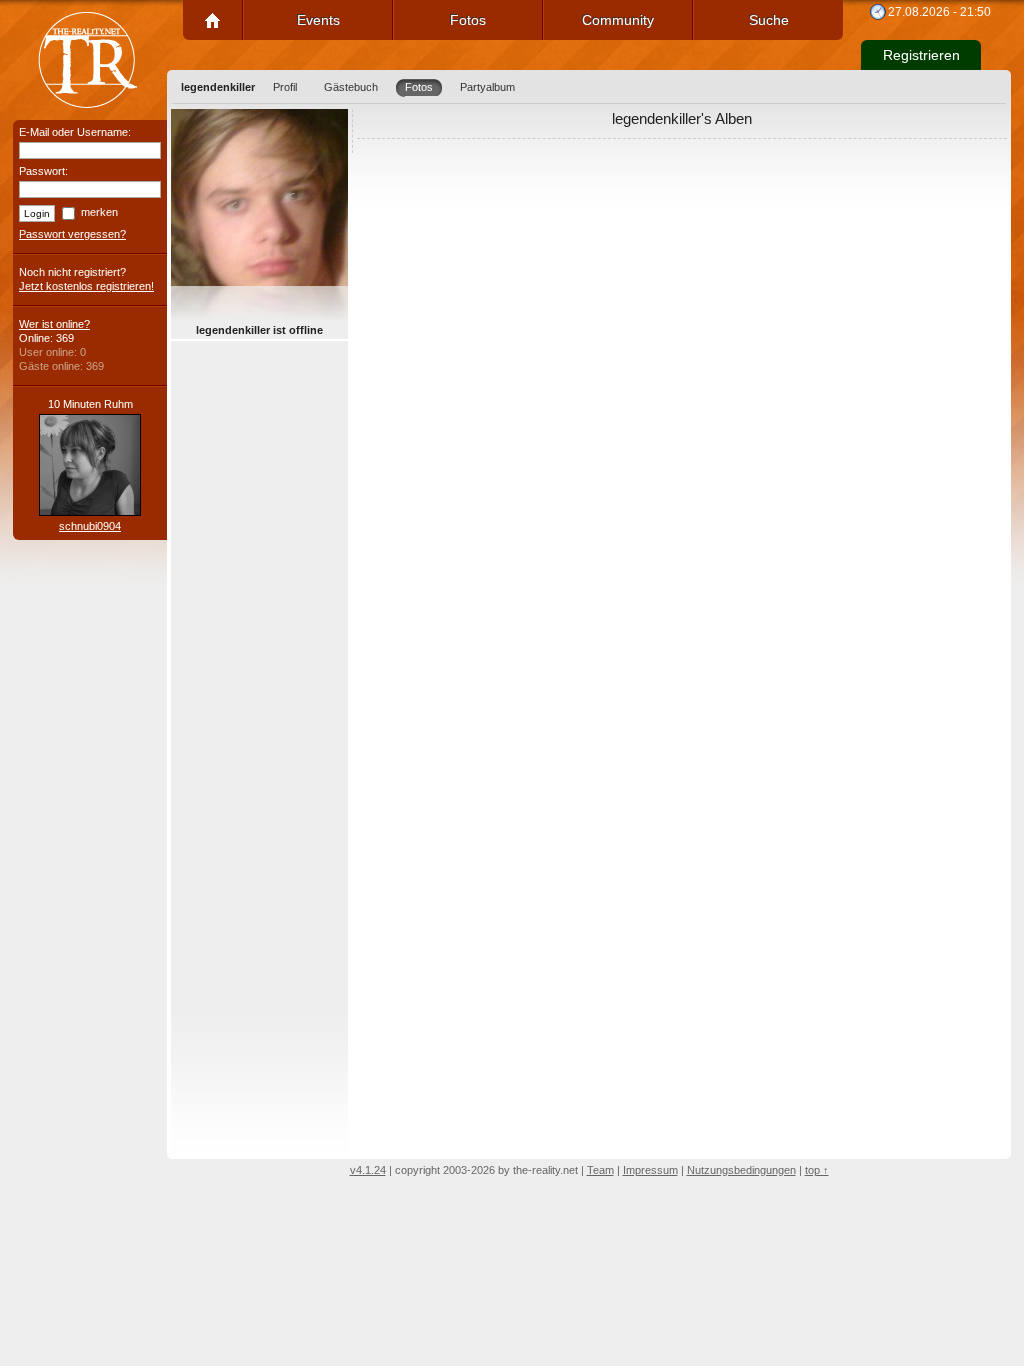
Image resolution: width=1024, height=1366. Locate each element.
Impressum (650, 1170)
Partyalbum (487, 87)
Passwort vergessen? (72, 234)
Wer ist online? (54, 324)
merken (99, 212)
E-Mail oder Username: (75, 132)
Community (618, 20)
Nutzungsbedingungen (741, 1170)
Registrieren (921, 55)
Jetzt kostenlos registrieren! (86, 286)
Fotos (468, 20)
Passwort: (43, 171)
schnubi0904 (90, 526)
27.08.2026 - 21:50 (939, 12)
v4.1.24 (368, 1170)
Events (318, 20)
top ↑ (817, 1170)
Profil (285, 87)
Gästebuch (351, 87)
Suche (769, 20)
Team (600, 1170)
